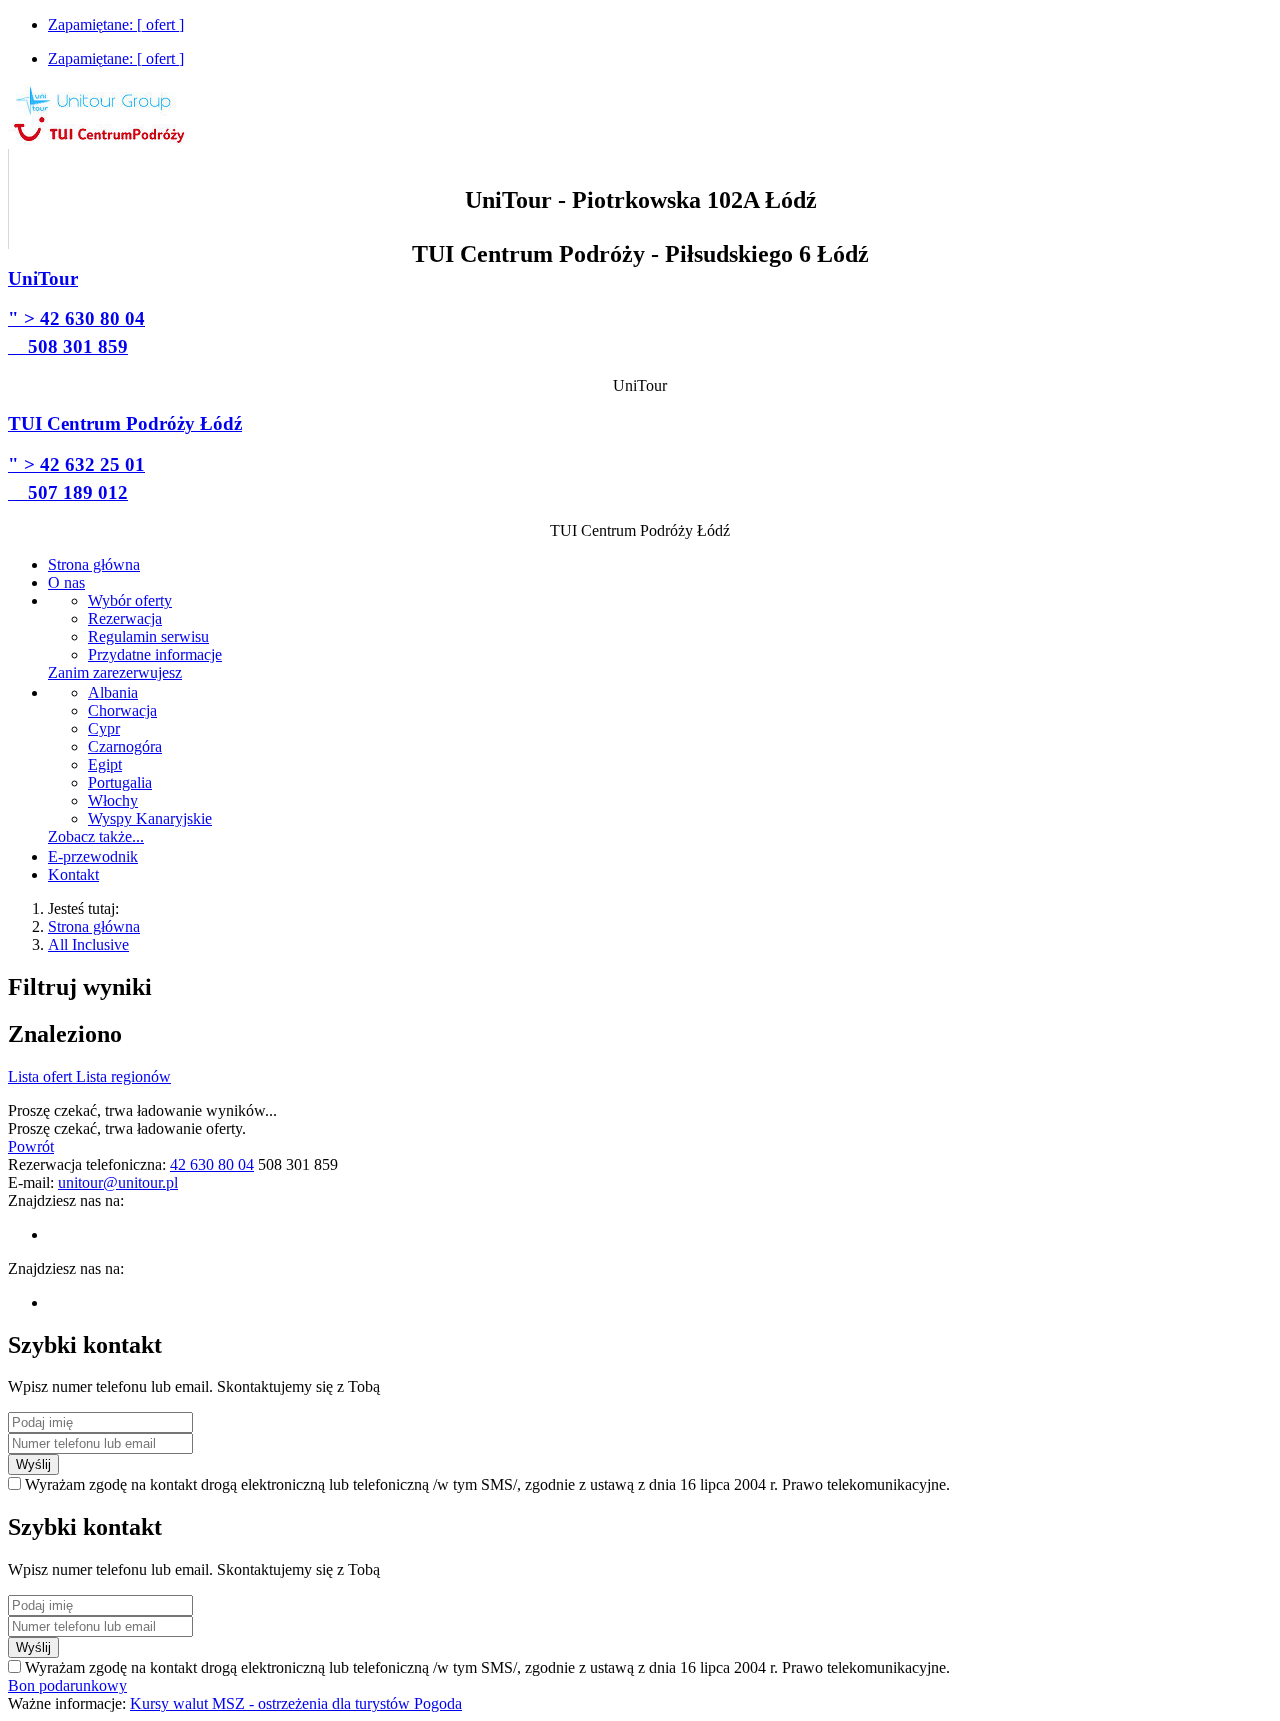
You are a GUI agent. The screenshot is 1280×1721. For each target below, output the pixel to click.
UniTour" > (76, 312)
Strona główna (94, 926)
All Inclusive (88, 944)
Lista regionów (123, 1076)
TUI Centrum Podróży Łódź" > (125, 457)
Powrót (31, 1146)
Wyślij (33, 1464)
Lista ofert (42, 1076)
